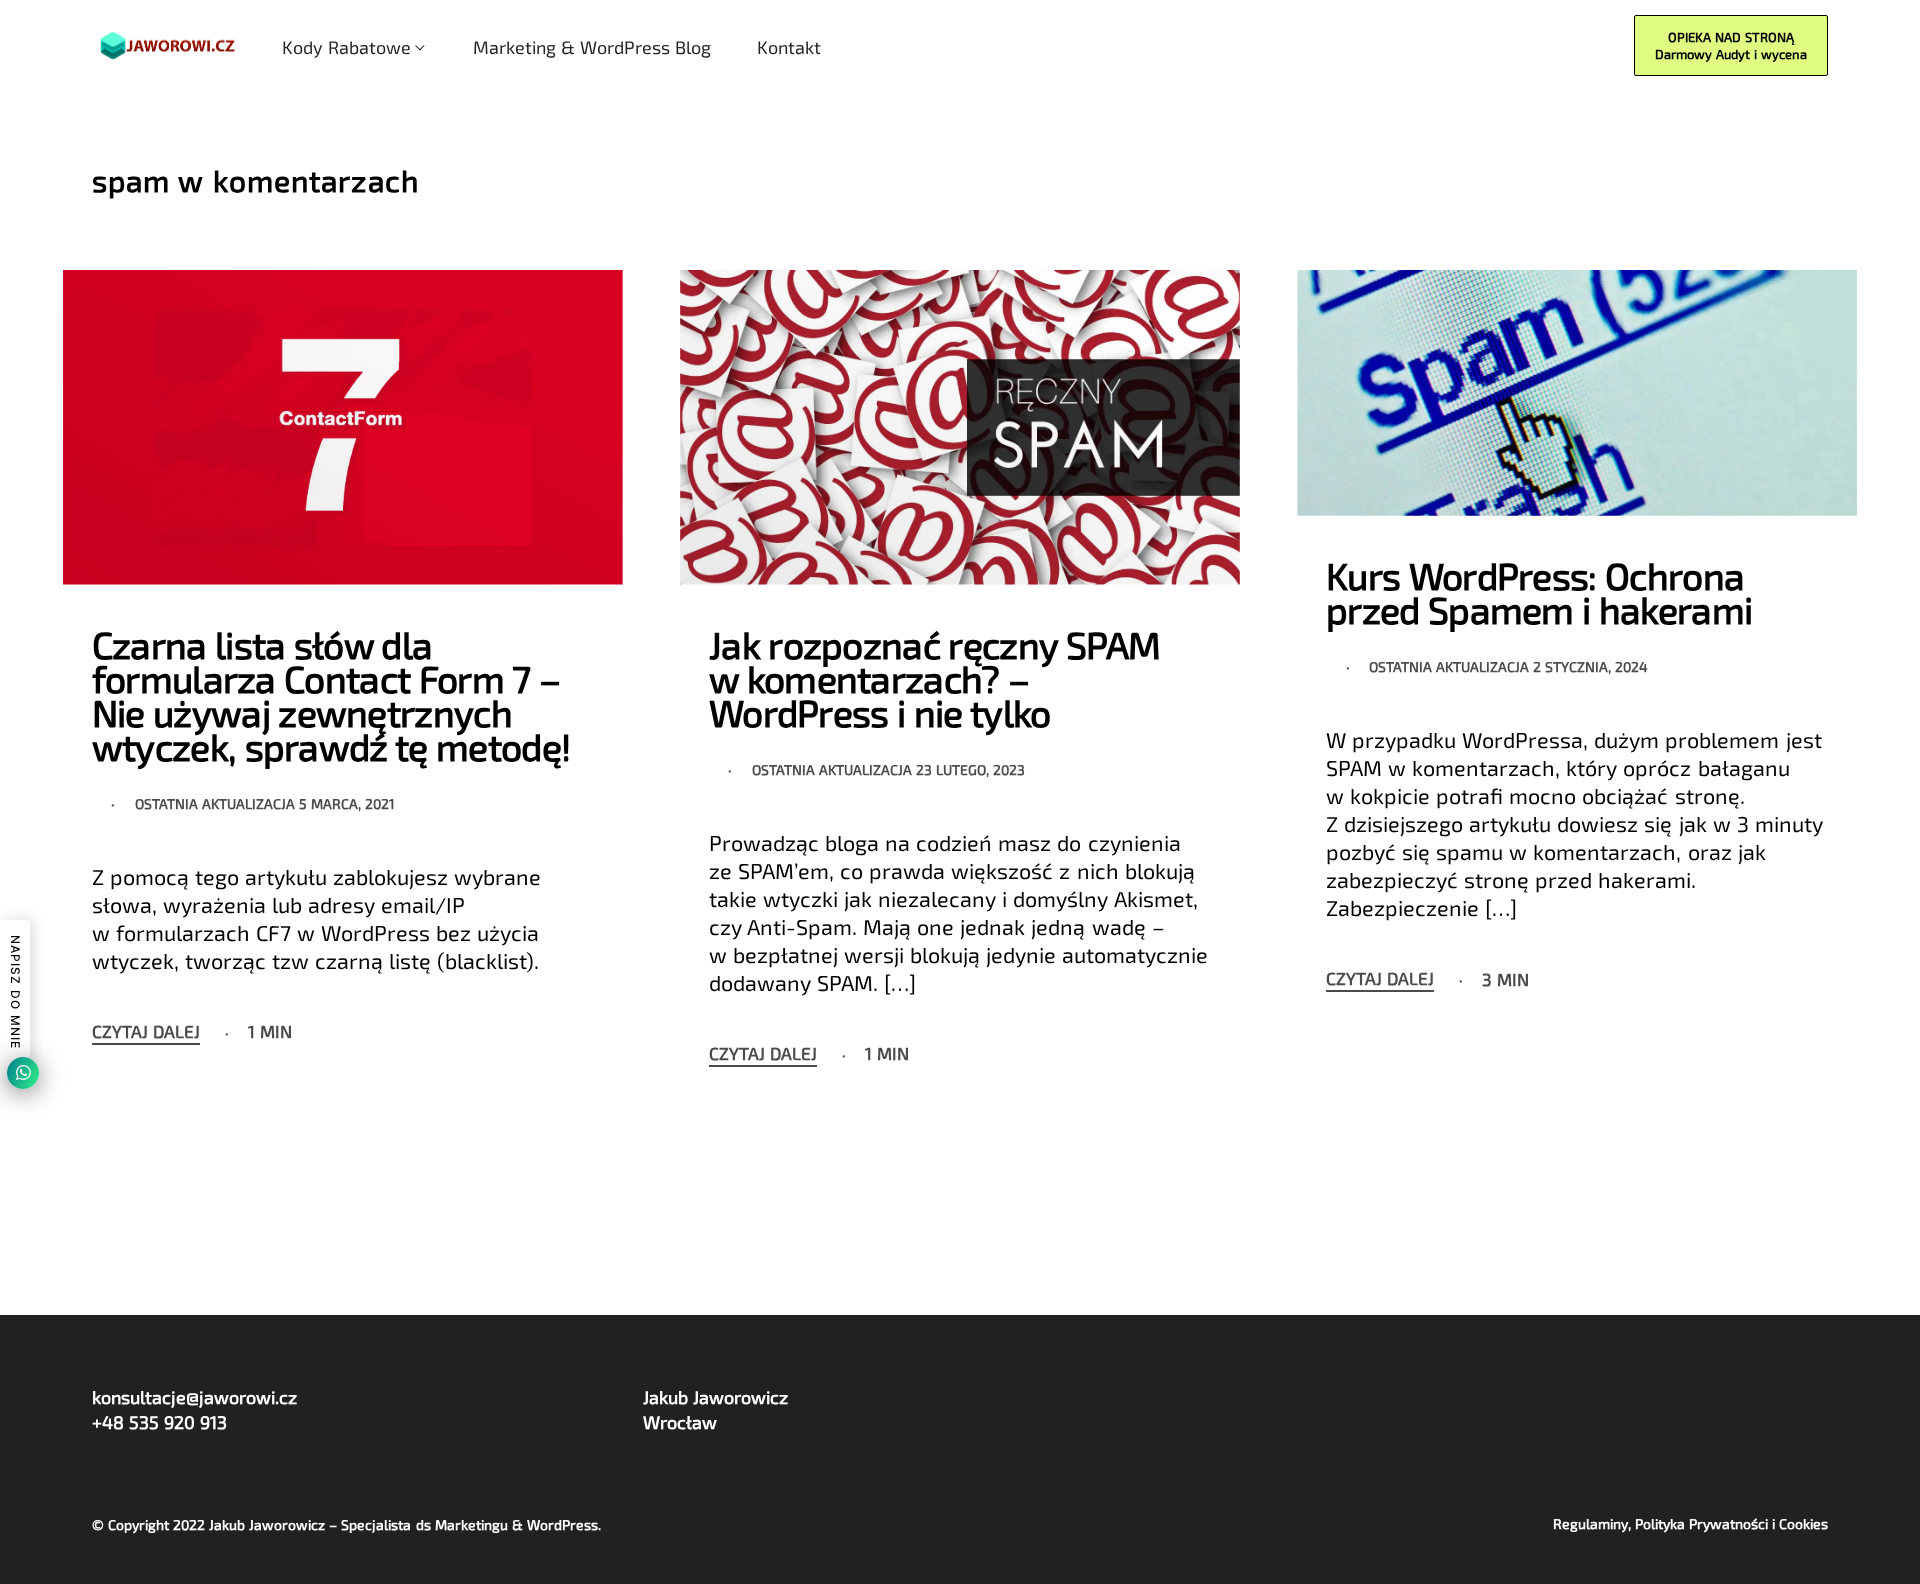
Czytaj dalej (146, 1032)
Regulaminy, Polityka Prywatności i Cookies (1690, 1524)
